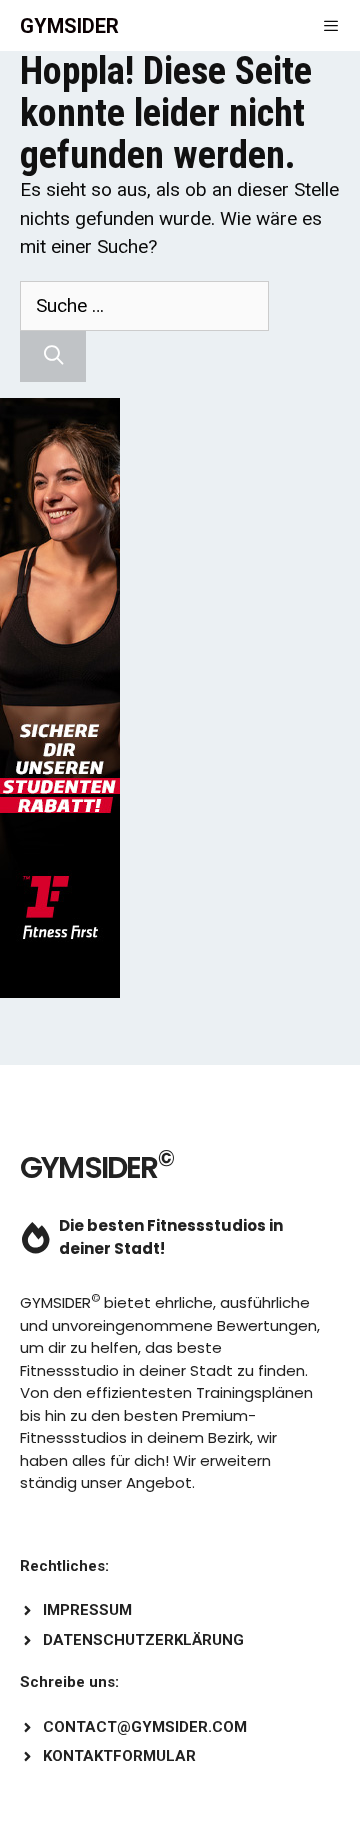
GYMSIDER (69, 26)
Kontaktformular (119, 1756)
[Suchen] (53, 356)
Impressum (87, 1610)
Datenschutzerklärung (143, 1640)
